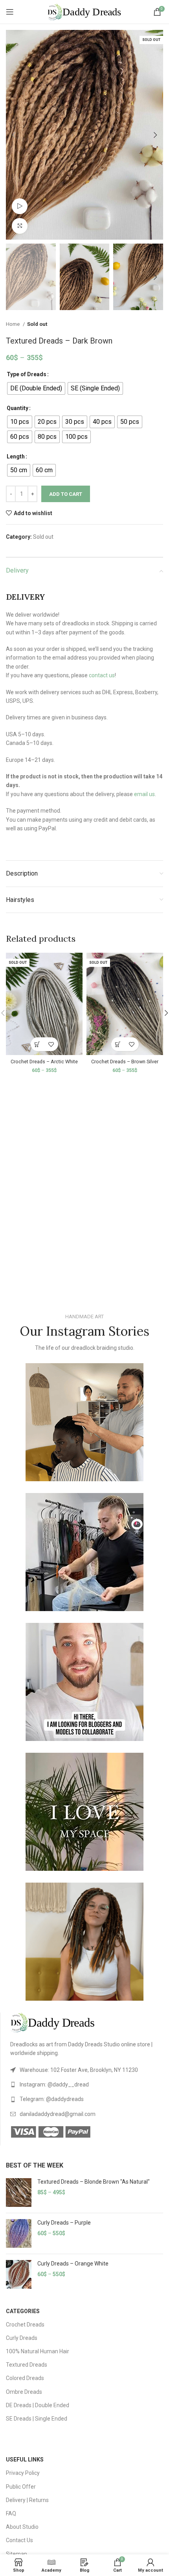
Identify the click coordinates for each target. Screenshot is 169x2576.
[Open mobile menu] (10, 12)
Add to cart (66, 494)
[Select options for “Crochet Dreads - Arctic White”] (38, 1044)
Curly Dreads (22, 2338)
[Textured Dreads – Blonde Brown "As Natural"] (19, 2193)
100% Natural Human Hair (38, 2351)
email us (144, 794)
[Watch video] (20, 206)
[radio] (36, 388)
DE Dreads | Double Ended (38, 2405)
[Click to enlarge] (20, 226)
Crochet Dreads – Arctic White (44, 1062)
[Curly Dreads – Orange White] (19, 2274)
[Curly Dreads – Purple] (19, 2233)
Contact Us (19, 2540)
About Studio (22, 2527)
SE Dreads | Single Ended (37, 2419)
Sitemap (17, 2554)
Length (16, 456)
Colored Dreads (25, 2378)
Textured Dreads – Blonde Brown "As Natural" (94, 2182)
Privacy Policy (23, 2473)
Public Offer (21, 2487)
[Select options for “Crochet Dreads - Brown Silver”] (118, 1044)
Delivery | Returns (27, 2500)
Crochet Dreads (25, 2325)
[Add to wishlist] (51, 1044)
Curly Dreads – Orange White (73, 2264)
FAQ (11, 2513)
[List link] (87, 2070)
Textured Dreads (27, 2365)
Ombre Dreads (24, 2392)
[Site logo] (84, 11)
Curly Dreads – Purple (64, 2223)
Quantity (17, 408)
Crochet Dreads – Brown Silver (125, 1062)
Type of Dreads (27, 374)
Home (13, 324)
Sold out (37, 324)
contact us (102, 675)
